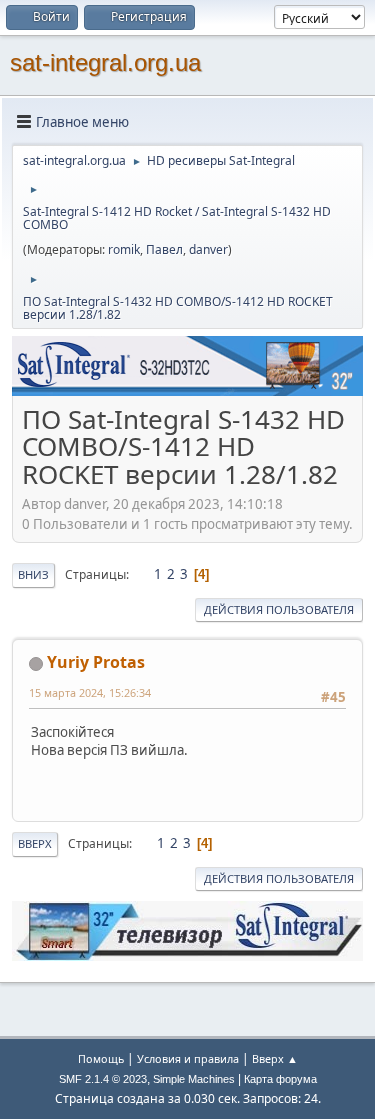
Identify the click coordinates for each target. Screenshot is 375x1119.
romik (124, 249)
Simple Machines (194, 1079)
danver (208, 249)
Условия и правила (188, 1058)
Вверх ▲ (275, 1058)
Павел (164, 249)
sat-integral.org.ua (105, 62)
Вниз (33, 574)
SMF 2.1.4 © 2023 (103, 1079)
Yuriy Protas (96, 662)
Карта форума (280, 1079)
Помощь (101, 1058)
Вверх (35, 843)
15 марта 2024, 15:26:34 (90, 692)
